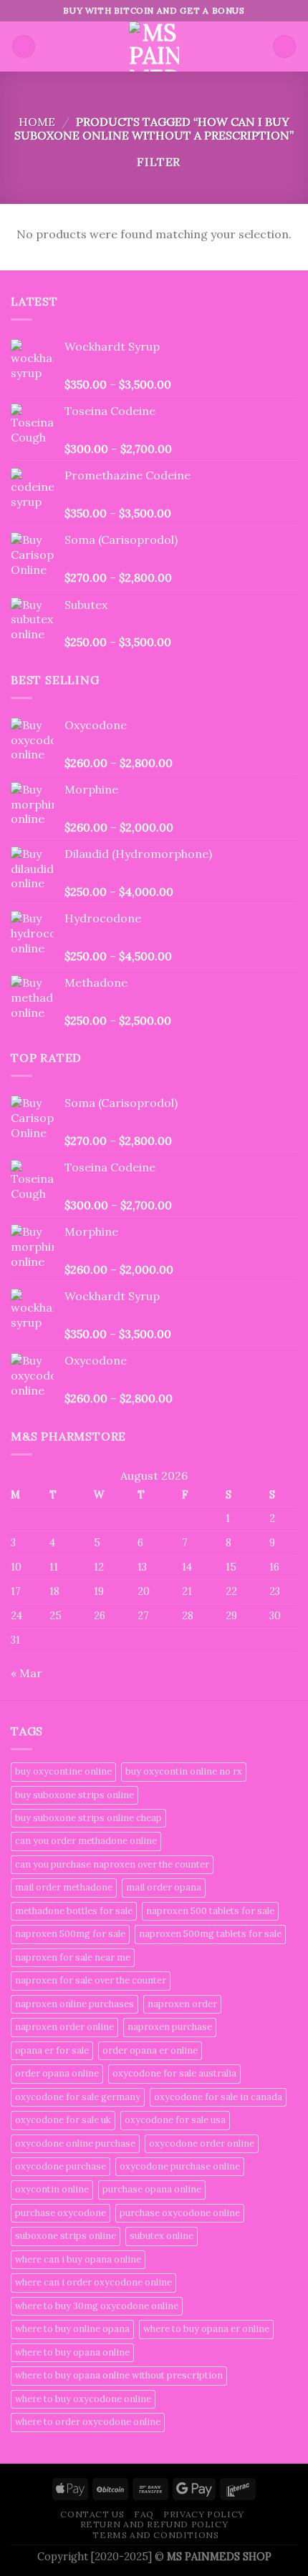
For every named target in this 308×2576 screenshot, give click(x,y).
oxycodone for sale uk (63, 2120)
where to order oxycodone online (88, 2422)
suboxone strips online (66, 2236)
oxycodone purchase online (180, 2166)
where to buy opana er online (206, 2329)
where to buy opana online (72, 2352)
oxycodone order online (202, 2143)
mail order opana (164, 1887)
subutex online (162, 2236)
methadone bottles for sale (74, 1911)
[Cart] (284, 47)
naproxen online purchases (74, 2004)
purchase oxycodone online (180, 2213)
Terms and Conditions (155, 2535)
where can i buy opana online (78, 2259)
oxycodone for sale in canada (218, 2097)
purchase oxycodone (61, 2213)
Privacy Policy (204, 2514)
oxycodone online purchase (75, 2143)
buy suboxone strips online (74, 1795)
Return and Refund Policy (154, 2524)
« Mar (27, 1673)
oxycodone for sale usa (175, 2120)
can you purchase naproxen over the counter (112, 1864)
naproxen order (182, 2004)
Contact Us (92, 2514)
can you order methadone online (86, 1841)
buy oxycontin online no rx (184, 1771)
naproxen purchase (170, 2027)
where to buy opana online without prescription (119, 2375)
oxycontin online (52, 2189)
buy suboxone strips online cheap (88, 1818)
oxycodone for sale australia (174, 2073)
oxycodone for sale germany (78, 2097)
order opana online (57, 2073)
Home (37, 122)
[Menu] (24, 47)
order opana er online (150, 2050)
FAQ (144, 2514)
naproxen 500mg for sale (70, 1934)
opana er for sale (52, 2050)
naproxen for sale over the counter (91, 1980)
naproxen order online (64, 2027)
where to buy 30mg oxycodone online (97, 2306)
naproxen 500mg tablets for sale (210, 1934)
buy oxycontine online (63, 1771)
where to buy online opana (72, 2329)
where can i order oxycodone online (93, 2282)
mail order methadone (64, 1887)
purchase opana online (152, 2189)
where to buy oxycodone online (83, 2399)
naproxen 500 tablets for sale (210, 1911)
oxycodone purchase (61, 2166)
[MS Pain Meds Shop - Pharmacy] (154, 47)
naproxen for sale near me (73, 1957)
